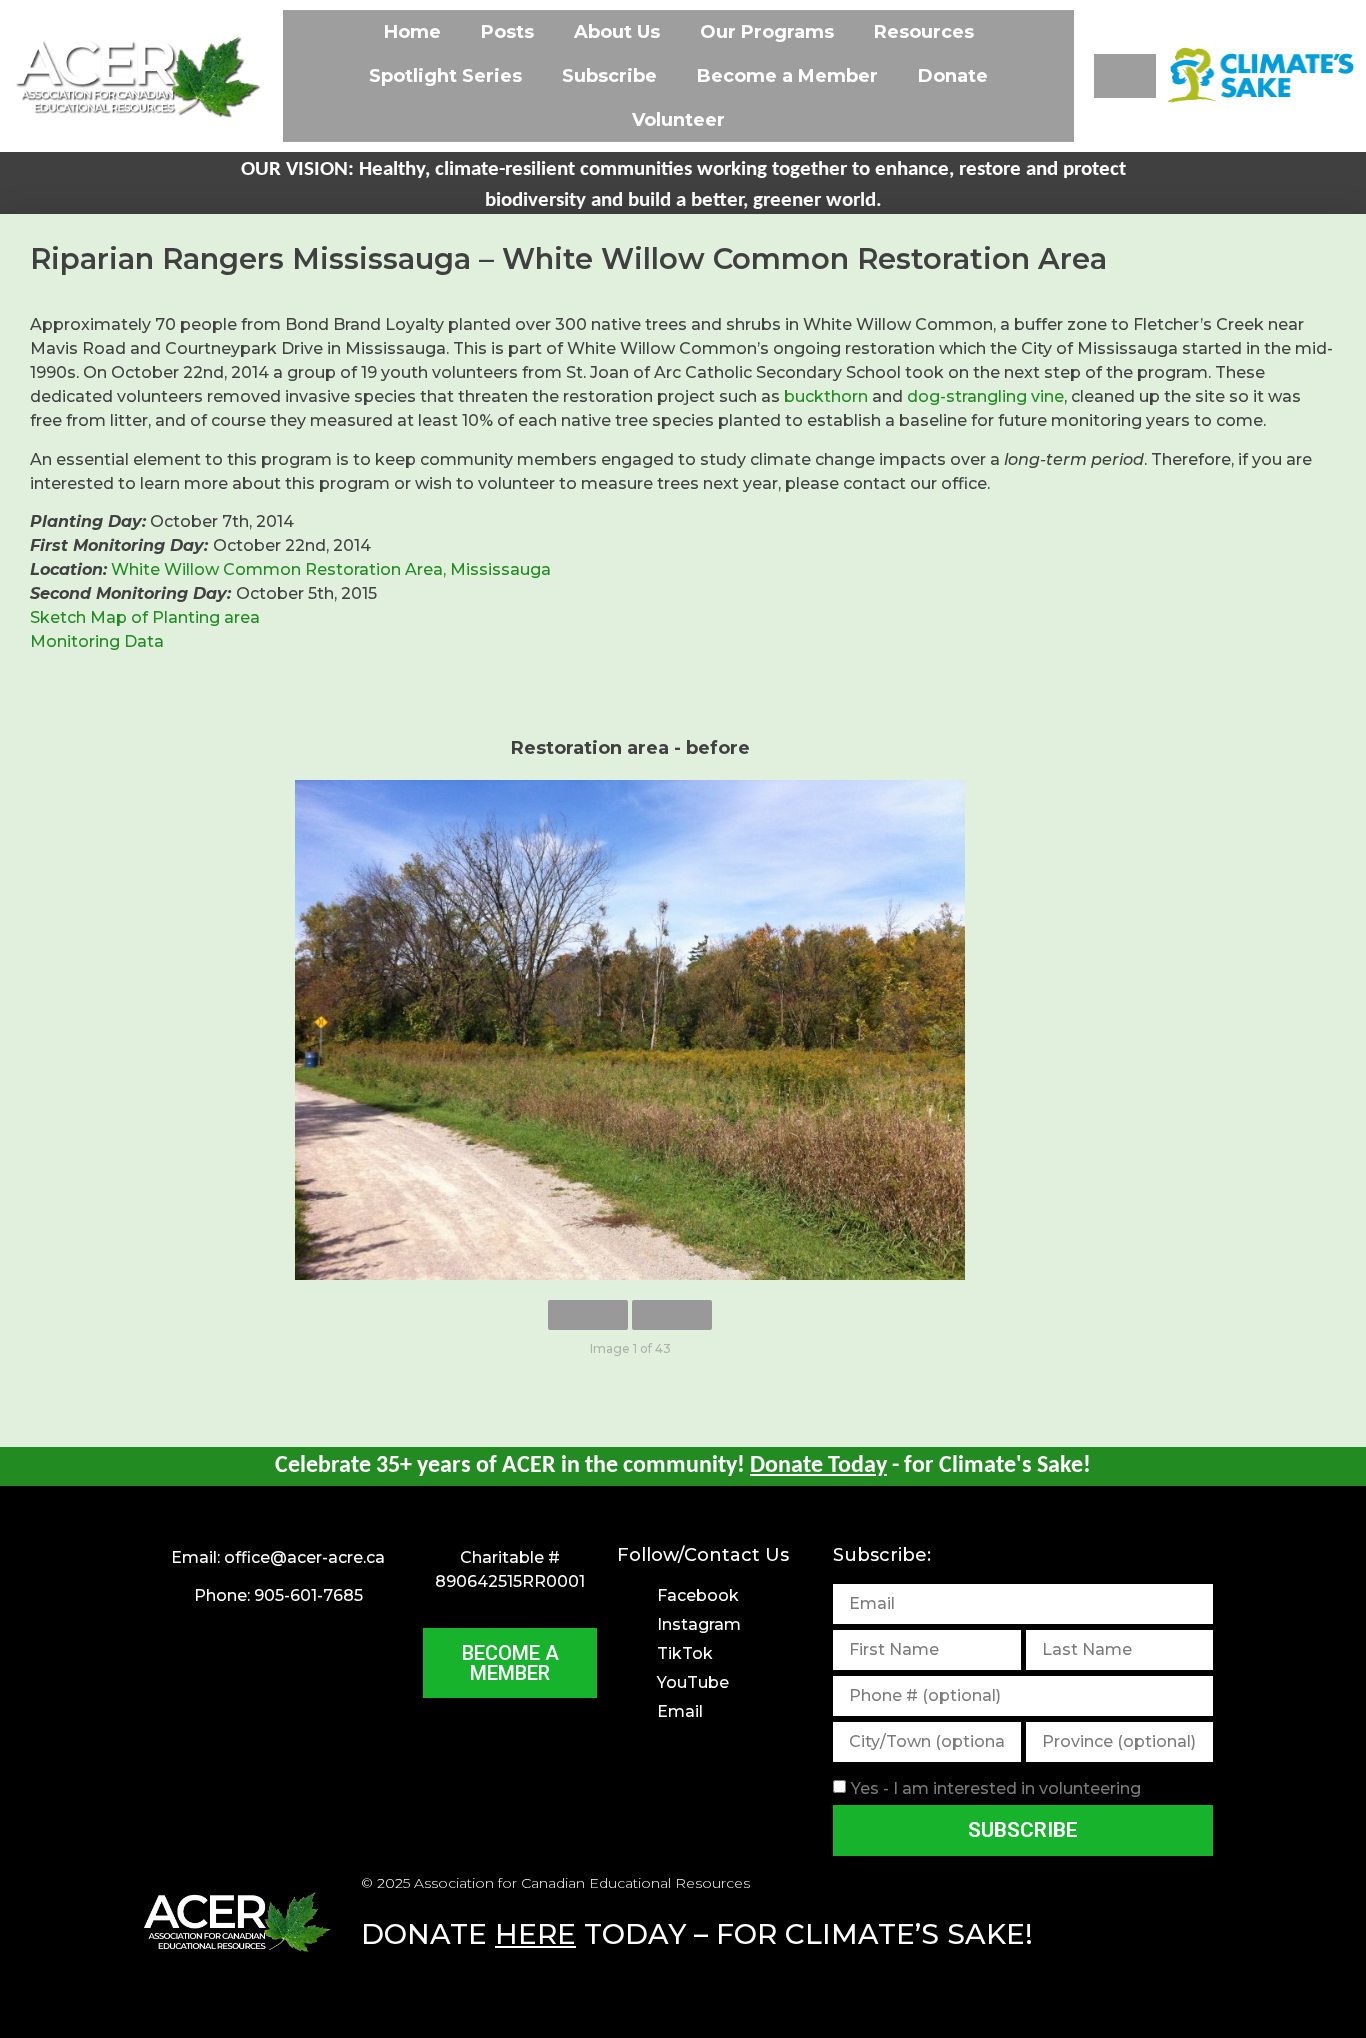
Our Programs (767, 32)
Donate (953, 76)
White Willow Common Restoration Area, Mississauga (331, 569)
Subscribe (609, 76)
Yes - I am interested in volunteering (996, 1788)
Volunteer (678, 120)
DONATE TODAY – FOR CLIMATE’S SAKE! (697, 1934)
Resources (924, 32)
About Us (617, 32)
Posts (507, 32)
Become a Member (787, 76)
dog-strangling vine (985, 396)
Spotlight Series (445, 76)
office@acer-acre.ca (304, 1557)
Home (412, 32)
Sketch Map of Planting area (145, 617)
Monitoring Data (97, 641)
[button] (1125, 76)
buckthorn (826, 396)
